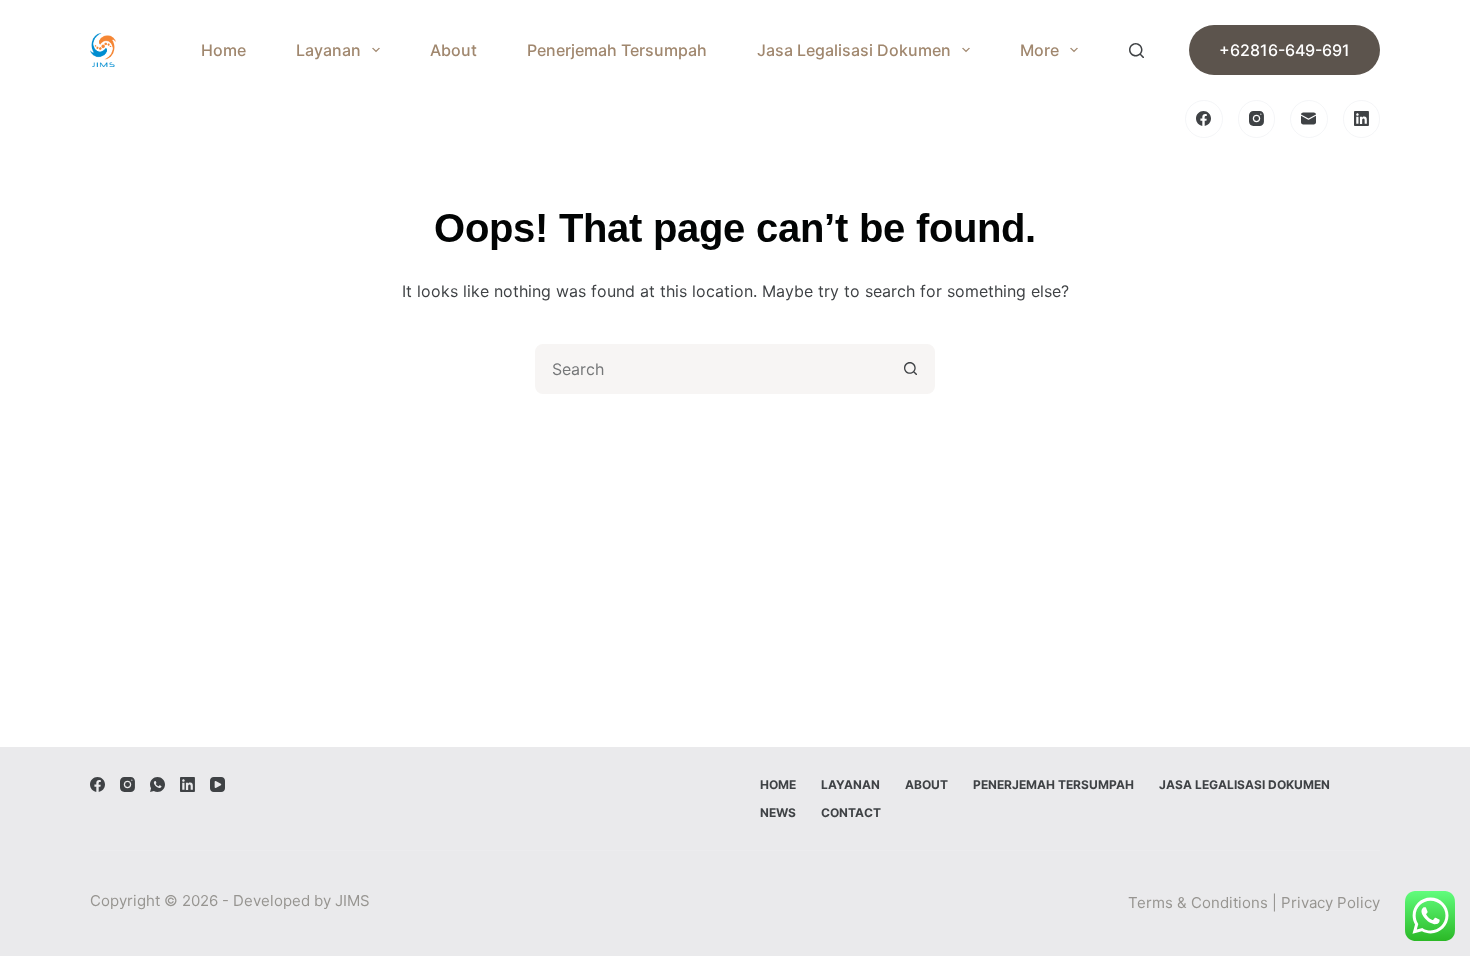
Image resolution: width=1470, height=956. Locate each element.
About (453, 50)
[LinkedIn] (1362, 119)
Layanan (328, 50)
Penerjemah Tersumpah (617, 50)
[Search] (1136, 50)
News (778, 812)
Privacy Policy (1330, 902)
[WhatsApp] (157, 784)
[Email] (1309, 119)
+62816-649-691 (1284, 50)
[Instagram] (1257, 119)
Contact (851, 812)
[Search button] (910, 369)
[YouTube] (217, 784)
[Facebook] (1204, 119)
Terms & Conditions (1198, 902)
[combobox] (712, 369)
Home (223, 50)
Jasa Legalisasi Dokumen (854, 50)
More (1039, 50)
